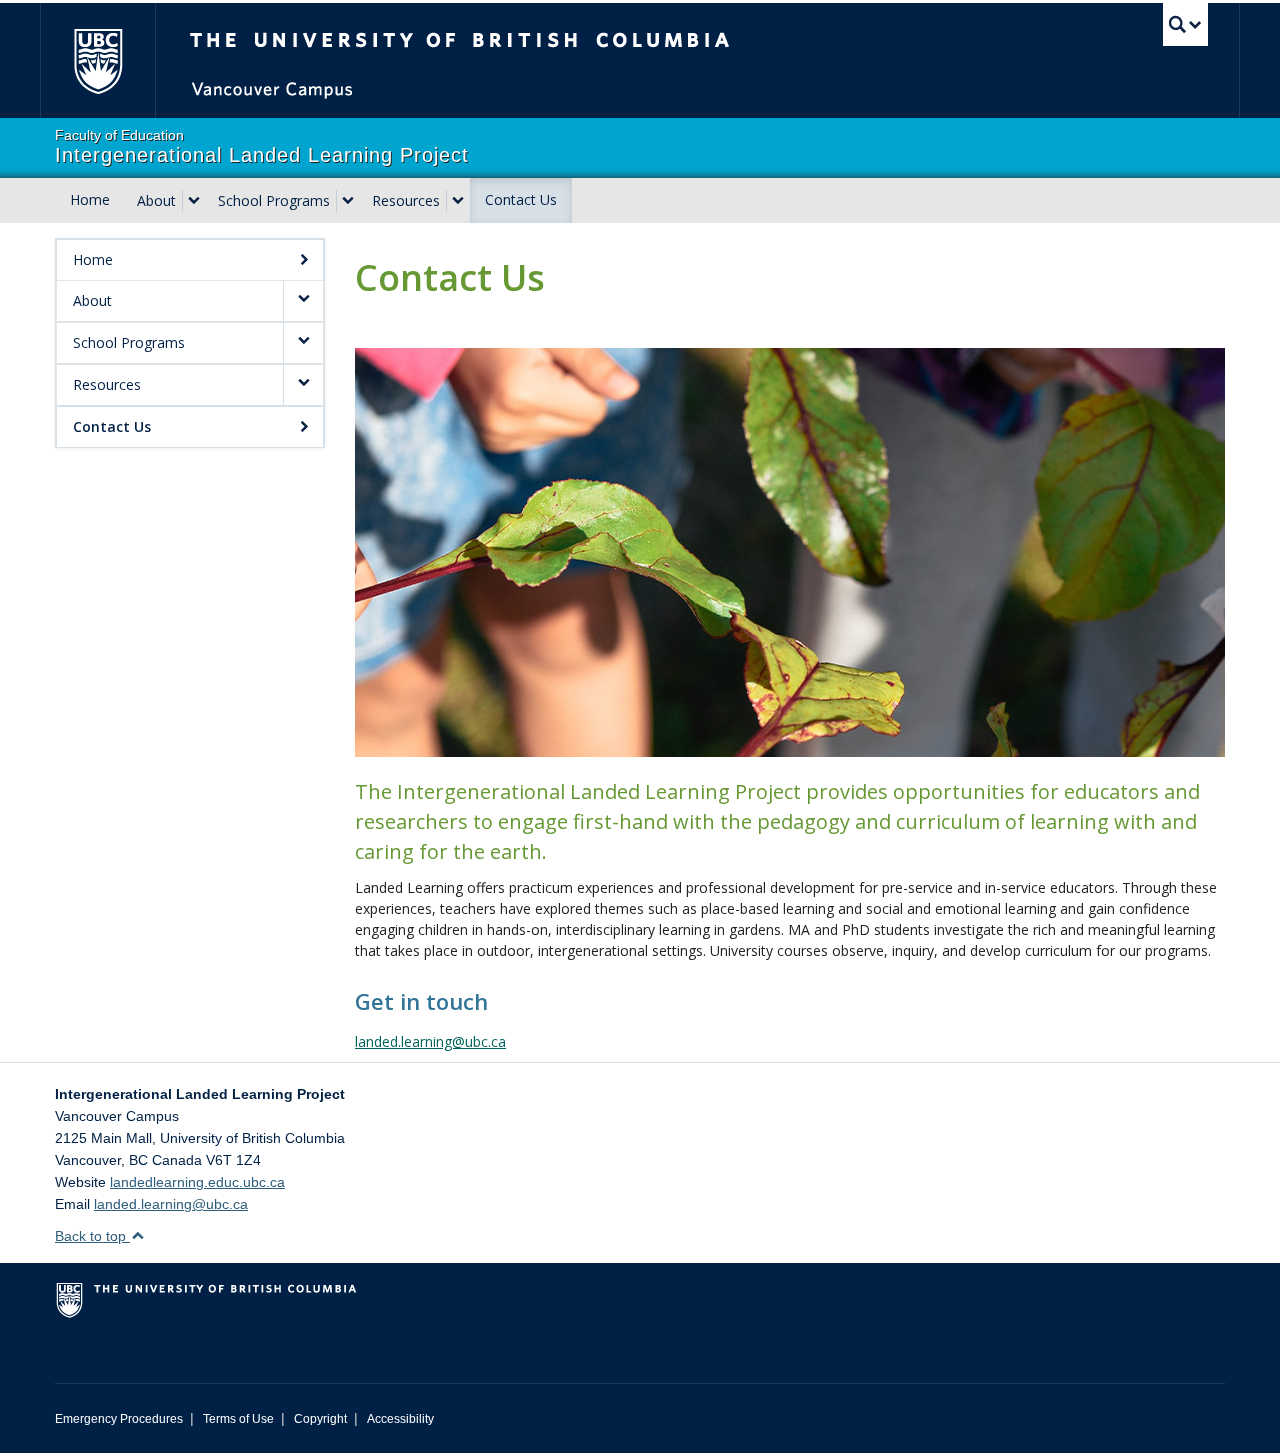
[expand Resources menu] (458, 201)
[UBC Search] (1185, 24)
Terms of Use (238, 1419)
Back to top (92, 1236)
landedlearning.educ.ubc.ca (197, 1182)
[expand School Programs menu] (348, 201)
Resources (406, 200)
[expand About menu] (194, 201)
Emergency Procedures (119, 1419)
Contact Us (521, 199)
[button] (303, 301)
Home (90, 199)
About (156, 200)
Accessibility (400, 1419)
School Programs (274, 200)
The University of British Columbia (97, 60)
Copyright (320, 1419)
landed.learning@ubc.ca (430, 1041)
